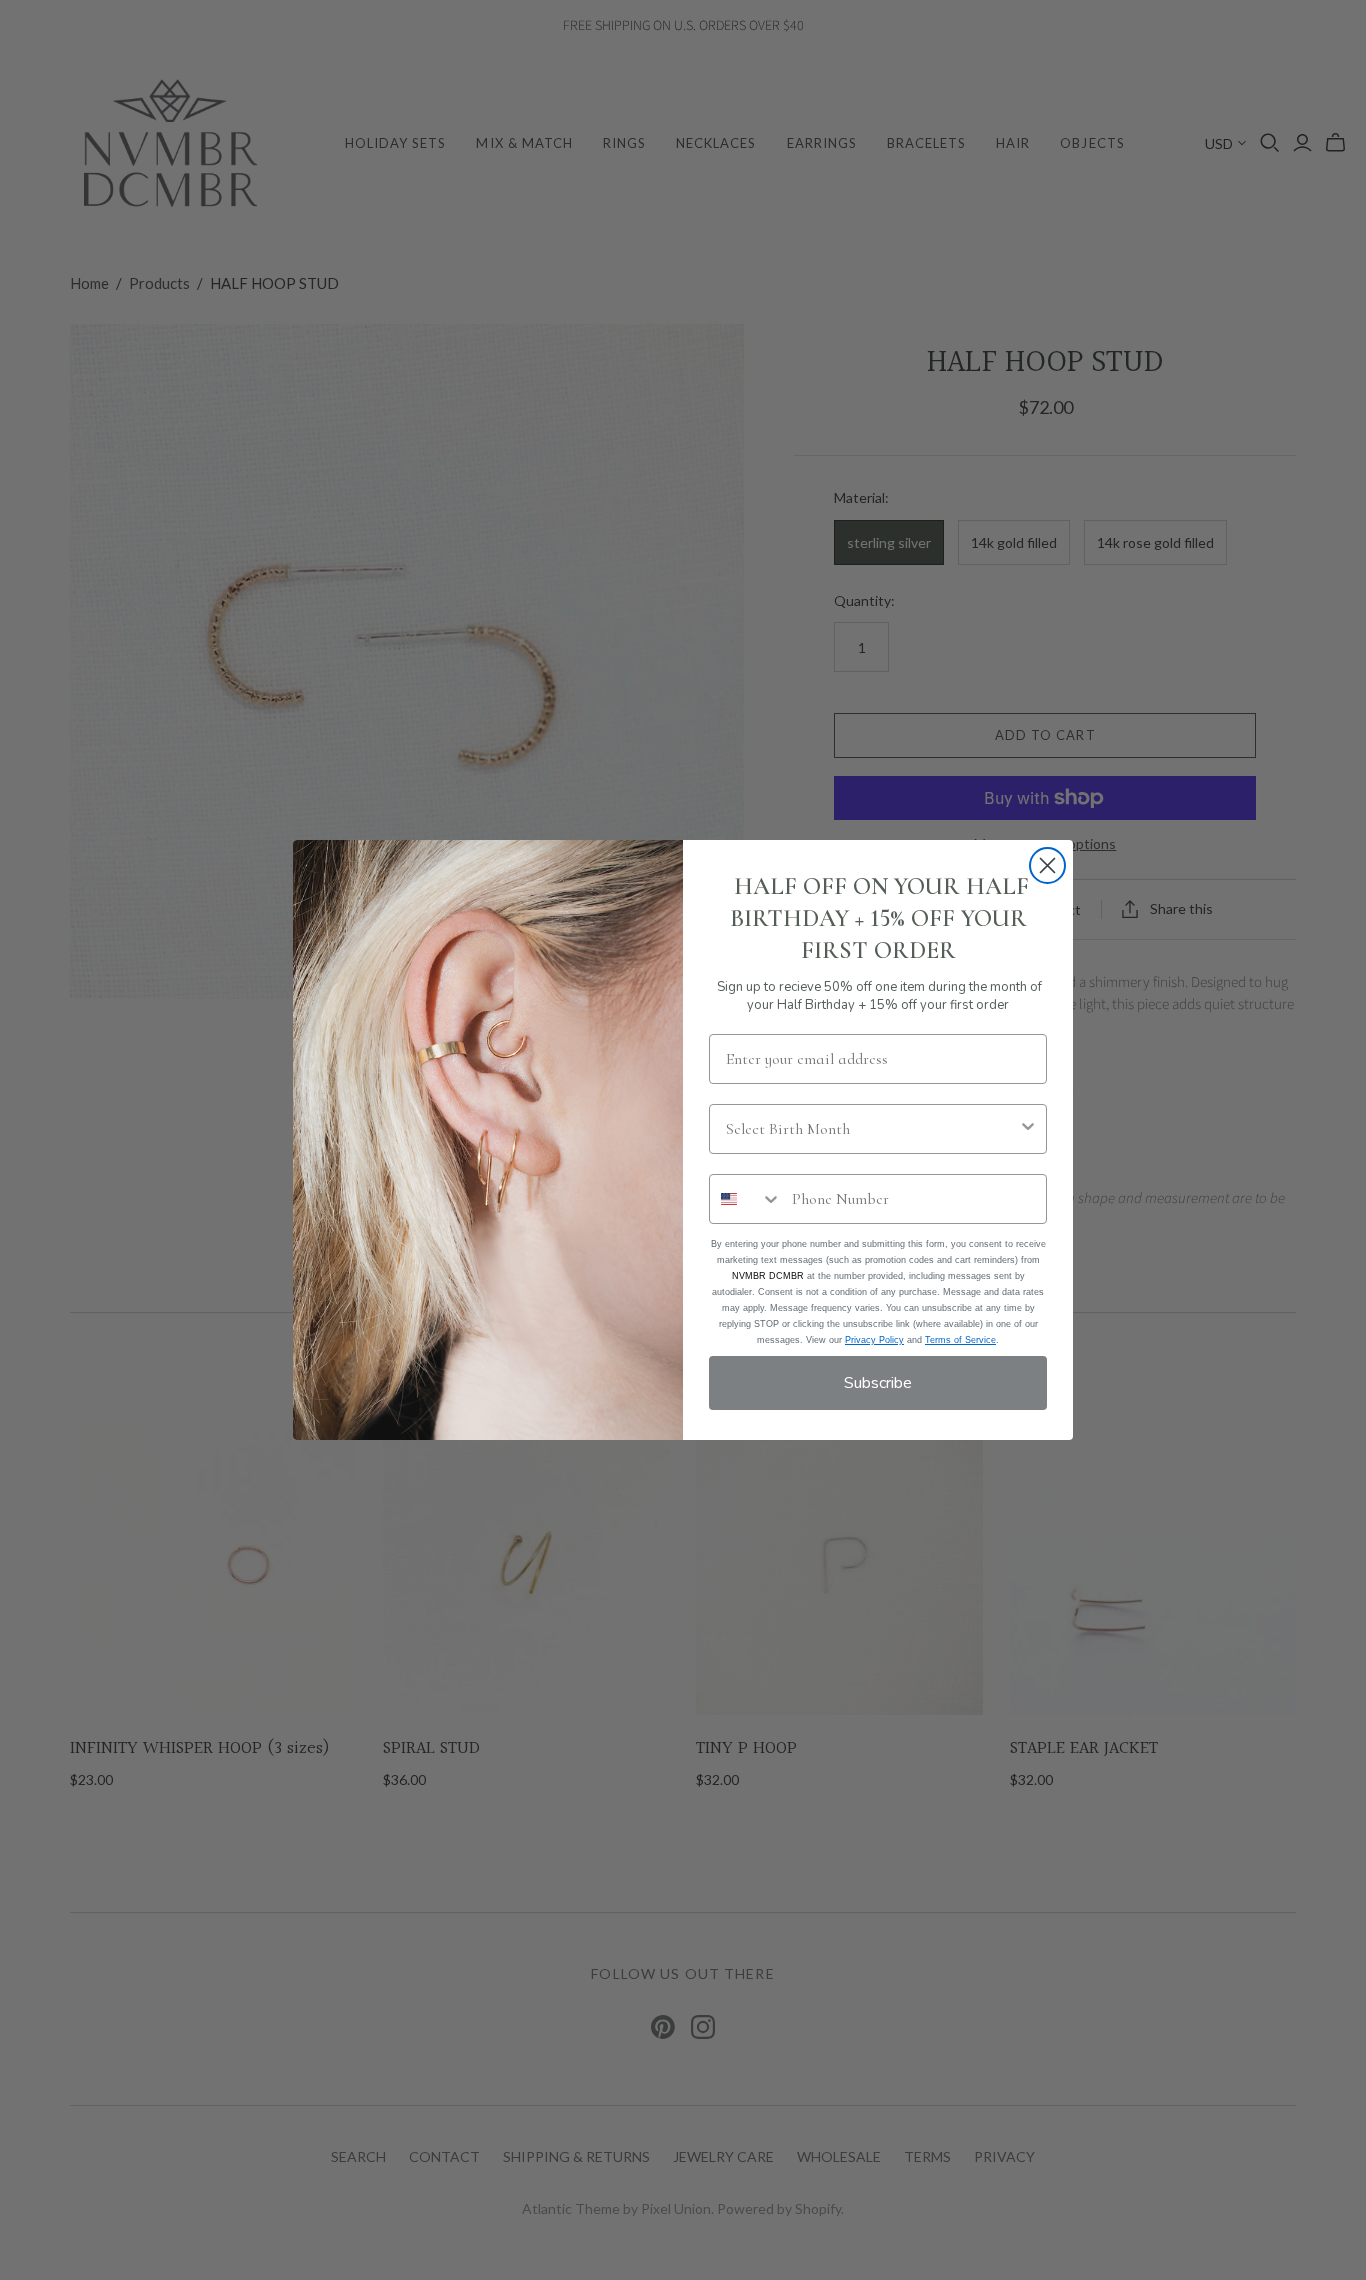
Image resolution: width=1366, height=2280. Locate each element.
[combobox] (872, 1129)
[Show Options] (1028, 1129)
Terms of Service (960, 1340)
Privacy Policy (874, 1340)
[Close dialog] (1047, 865)
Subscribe (878, 1383)
